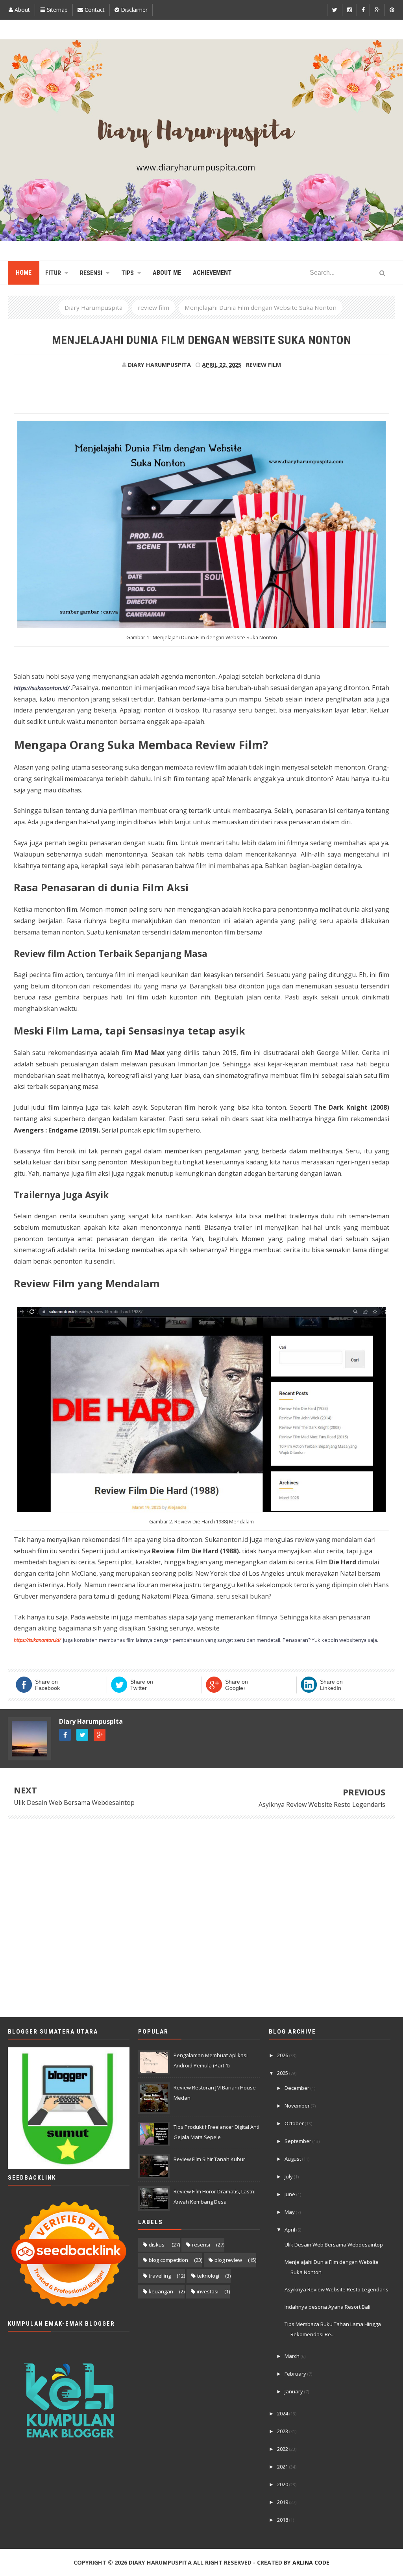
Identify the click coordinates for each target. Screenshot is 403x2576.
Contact (94, 10)
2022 (283, 2449)
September (299, 2141)
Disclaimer (133, 10)
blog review (228, 2260)
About (21, 10)
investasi (208, 2291)
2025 (283, 2073)
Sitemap (56, 10)
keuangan (161, 2291)
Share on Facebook (47, 1685)
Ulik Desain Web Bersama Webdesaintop (74, 1802)
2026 (283, 2055)
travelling (160, 2276)
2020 (283, 2484)
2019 (283, 2502)
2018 (283, 2520)
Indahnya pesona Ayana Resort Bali (327, 2307)
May (290, 2212)
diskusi (157, 2245)
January (294, 2391)
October (295, 2123)
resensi (201, 2245)
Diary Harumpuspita (91, 1721)
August (293, 2159)
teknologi (208, 2276)
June (290, 2194)
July (289, 2176)
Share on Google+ (237, 1685)
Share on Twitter (142, 1685)
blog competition (168, 2260)
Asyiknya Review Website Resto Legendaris (322, 1804)
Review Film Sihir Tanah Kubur (209, 2159)
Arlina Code (311, 2562)
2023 (283, 2431)
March (293, 2356)
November (298, 2106)
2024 (283, 2413)
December (298, 2088)
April (290, 2230)
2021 (283, 2467)
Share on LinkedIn (331, 1685)
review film (263, 365)
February (296, 2374)
